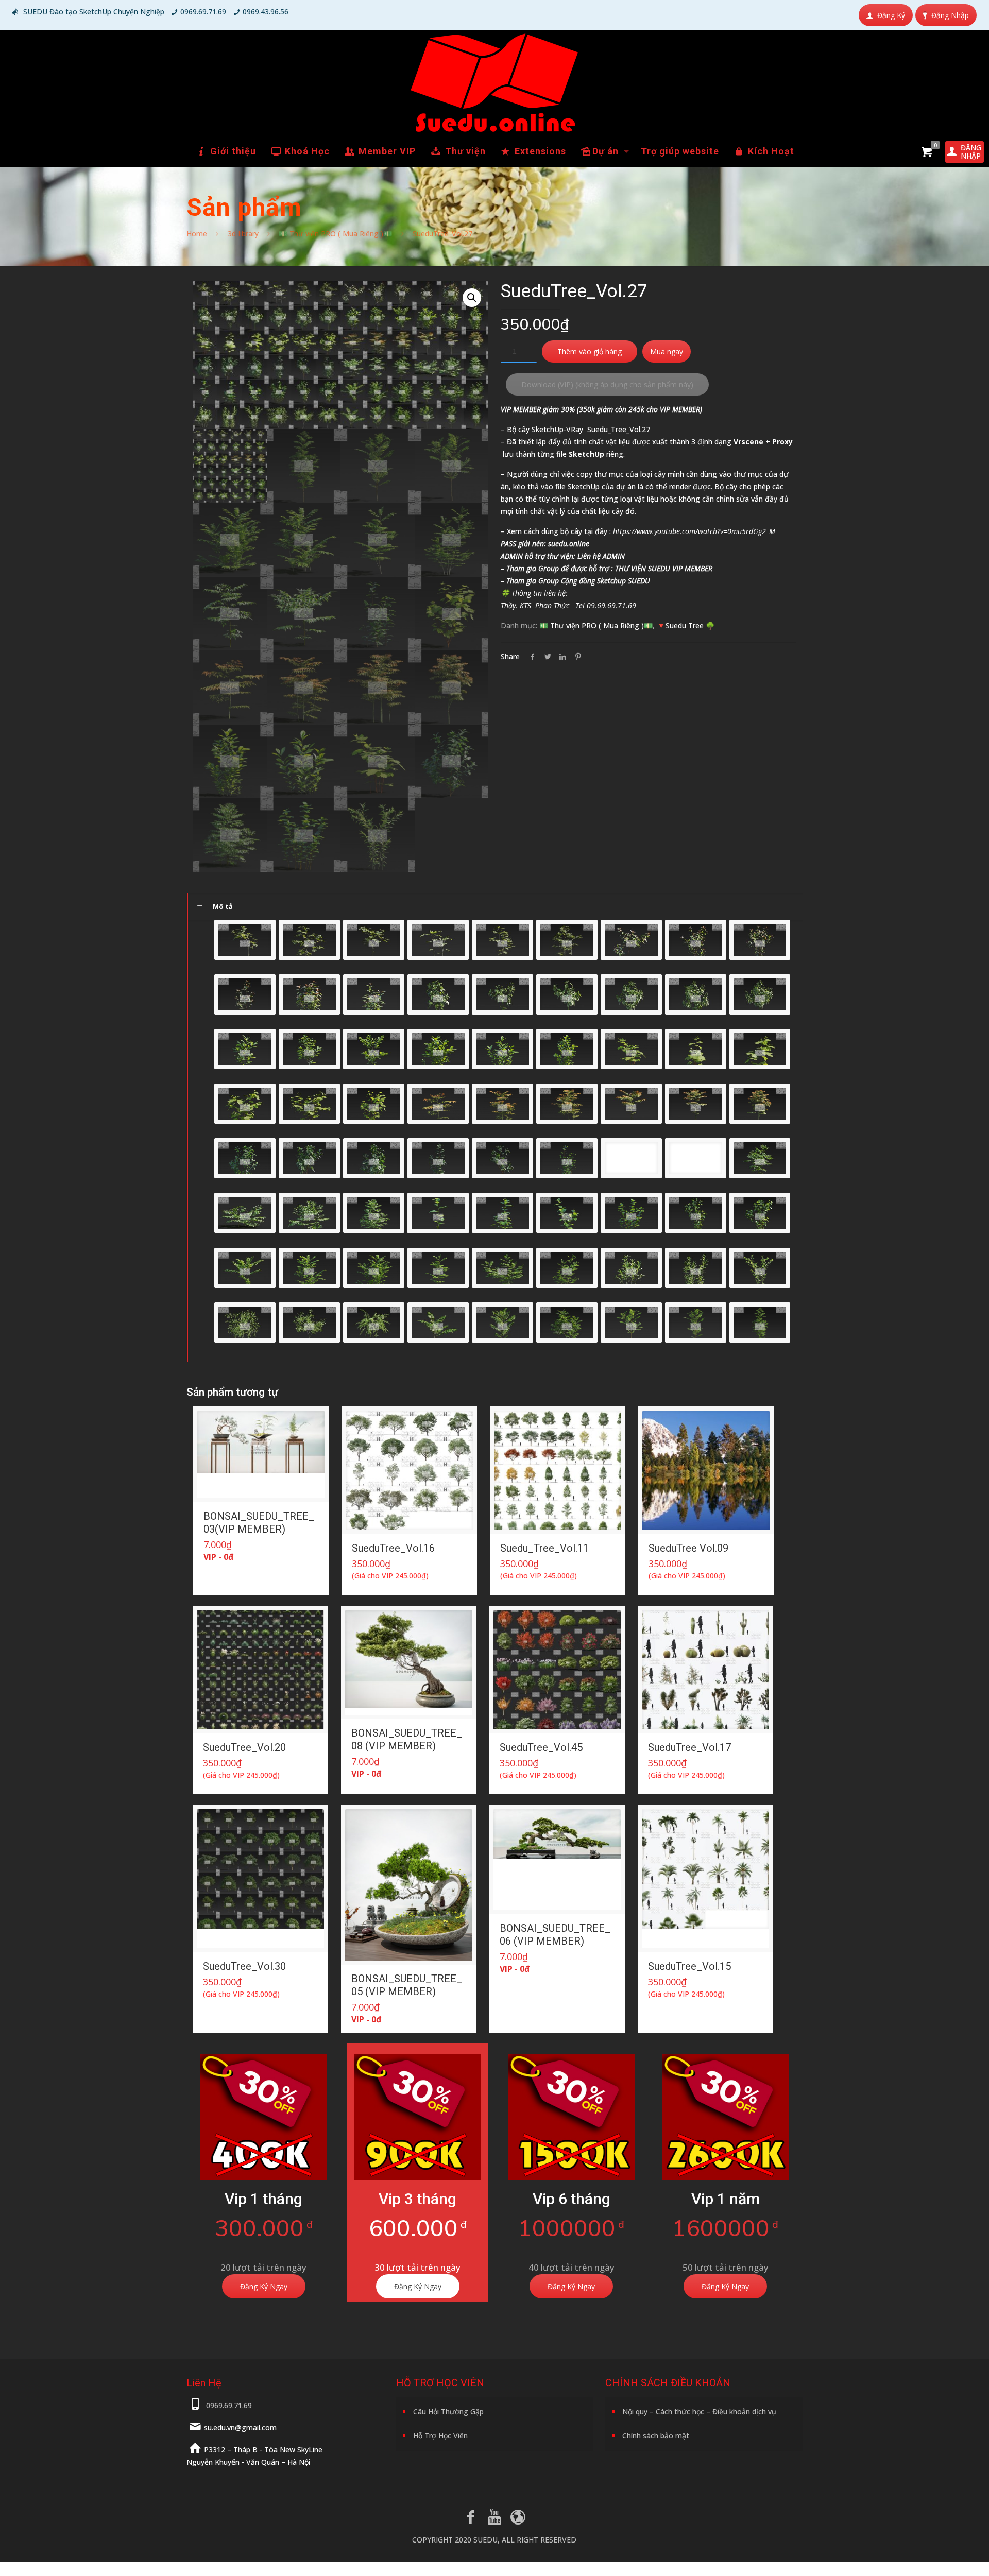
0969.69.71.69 (203, 12)
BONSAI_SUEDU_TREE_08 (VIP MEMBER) (407, 1739)
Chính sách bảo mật (656, 2436)
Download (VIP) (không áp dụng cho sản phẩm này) (607, 384)
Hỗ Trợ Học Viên (440, 2436)
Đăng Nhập (950, 15)
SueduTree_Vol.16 (393, 1548)
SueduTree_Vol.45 (541, 1747)
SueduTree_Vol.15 (689, 1966)
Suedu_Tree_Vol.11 (544, 1548)
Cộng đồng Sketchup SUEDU (606, 581)
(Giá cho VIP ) (390, 1576)
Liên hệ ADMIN (601, 556)
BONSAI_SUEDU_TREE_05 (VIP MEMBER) (407, 1985)
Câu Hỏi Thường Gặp (448, 2411)
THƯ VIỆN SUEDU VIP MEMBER (664, 568)
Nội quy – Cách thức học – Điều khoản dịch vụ (699, 2411)
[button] (472, 298)
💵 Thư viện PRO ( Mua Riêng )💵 (335, 234)
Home (197, 234)
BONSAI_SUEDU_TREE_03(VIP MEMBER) (259, 1523)
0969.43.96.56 (266, 12)
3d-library (243, 234)
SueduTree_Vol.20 (244, 1747)
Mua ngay (667, 351)
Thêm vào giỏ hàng (590, 351)
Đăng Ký (891, 15)
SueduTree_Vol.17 (689, 1747)
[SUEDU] (494, 83)
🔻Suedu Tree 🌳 (686, 625)
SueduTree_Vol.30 (244, 1966)
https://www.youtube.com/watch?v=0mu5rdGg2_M (694, 531)
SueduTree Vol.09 (688, 1548)
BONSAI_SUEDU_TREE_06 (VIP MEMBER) (555, 1935)
